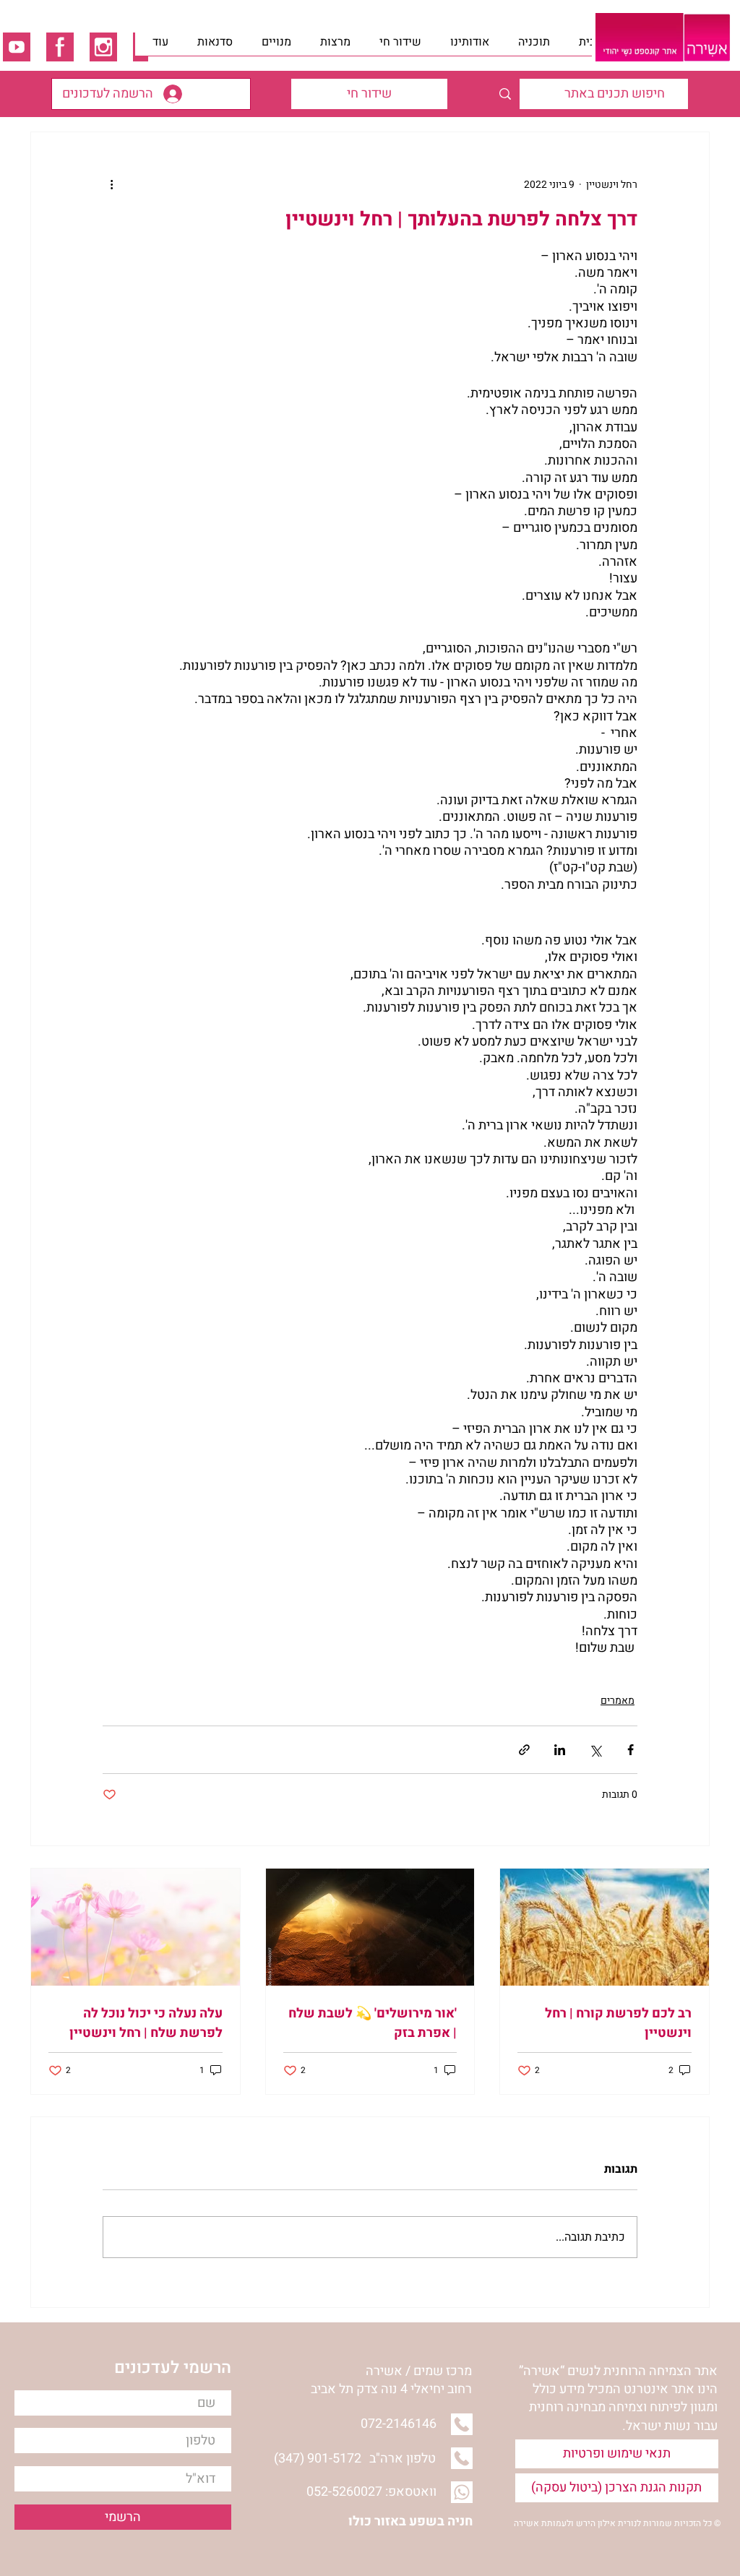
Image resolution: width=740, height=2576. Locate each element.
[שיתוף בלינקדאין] (560, 1750)
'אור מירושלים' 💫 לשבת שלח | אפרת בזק (373, 2023)
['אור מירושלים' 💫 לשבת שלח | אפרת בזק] (370, 1927)
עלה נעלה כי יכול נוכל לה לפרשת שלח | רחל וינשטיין (146, 2023)
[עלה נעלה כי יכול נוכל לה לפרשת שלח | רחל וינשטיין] (135, 1927)
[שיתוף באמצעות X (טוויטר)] (595, 1750)
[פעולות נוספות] (111, 184)
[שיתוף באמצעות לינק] (524, 1750)
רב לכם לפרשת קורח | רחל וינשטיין (618, 2023)
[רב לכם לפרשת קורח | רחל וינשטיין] (605, 1927)
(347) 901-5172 (318, 2459)
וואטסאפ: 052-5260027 (371, 2492)
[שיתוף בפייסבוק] (631, 1750)
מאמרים (618, 1701)
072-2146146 (399, 2424)
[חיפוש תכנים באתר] (505, 94)
